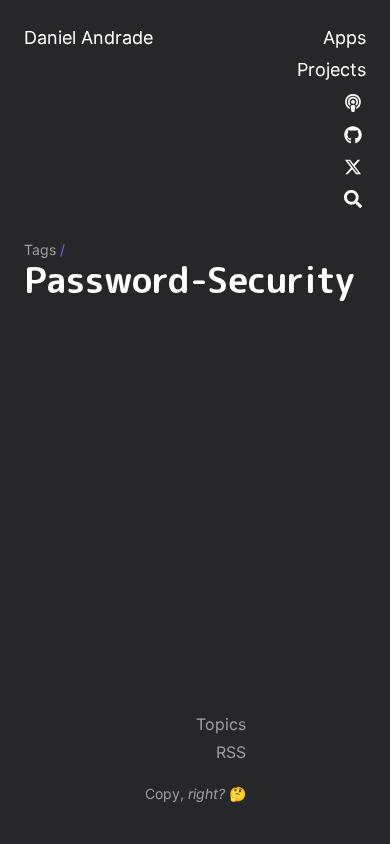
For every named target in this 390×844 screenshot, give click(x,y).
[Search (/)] (353, 198)
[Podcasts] (353, 101)
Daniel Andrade (88, 37)
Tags (40, 249)
